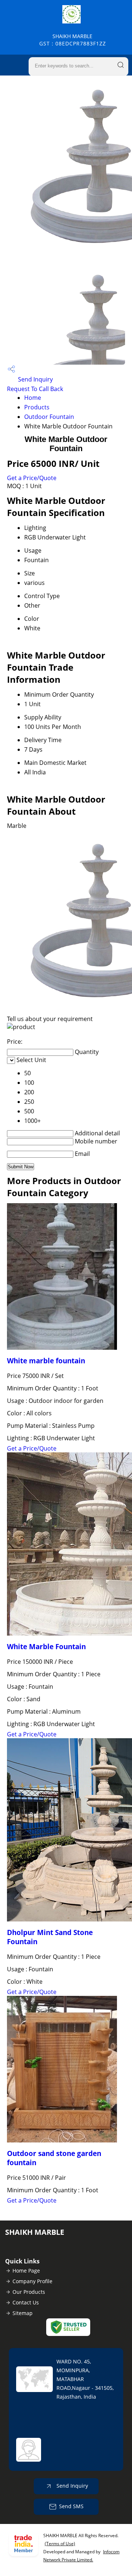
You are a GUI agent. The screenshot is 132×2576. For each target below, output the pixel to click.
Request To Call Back (35, 389)
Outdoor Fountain (49, 417)
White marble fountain (46, 1361)
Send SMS (71, 2506)
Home (33, 398)
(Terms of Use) (60, 2544)
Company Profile (32, 2281)
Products (37, 407)
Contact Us (26, 2302)
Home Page (26, 2271)
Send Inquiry (35, 379)
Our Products (29, 2292)
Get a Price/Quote (32, 478)
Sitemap (23, 2313)
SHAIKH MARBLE (73, 40)
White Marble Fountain (46, 1646)
